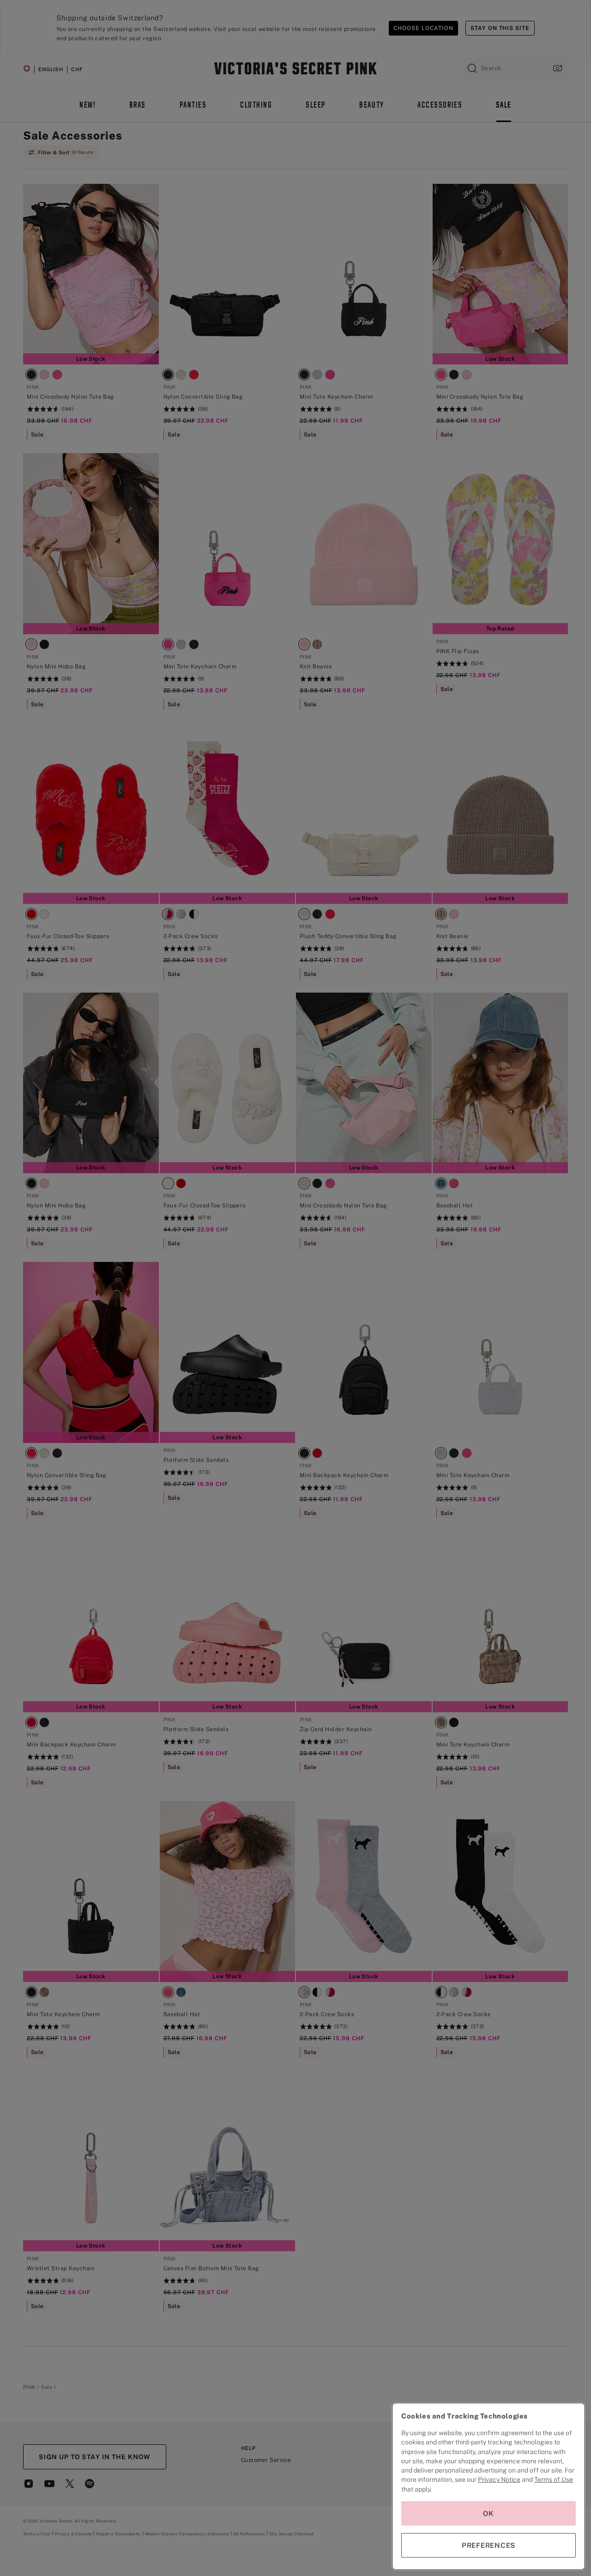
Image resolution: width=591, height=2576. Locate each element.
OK (488, 2513)
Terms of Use (554, 2479)
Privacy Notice (499, 2479)
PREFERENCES (488, 2545)
